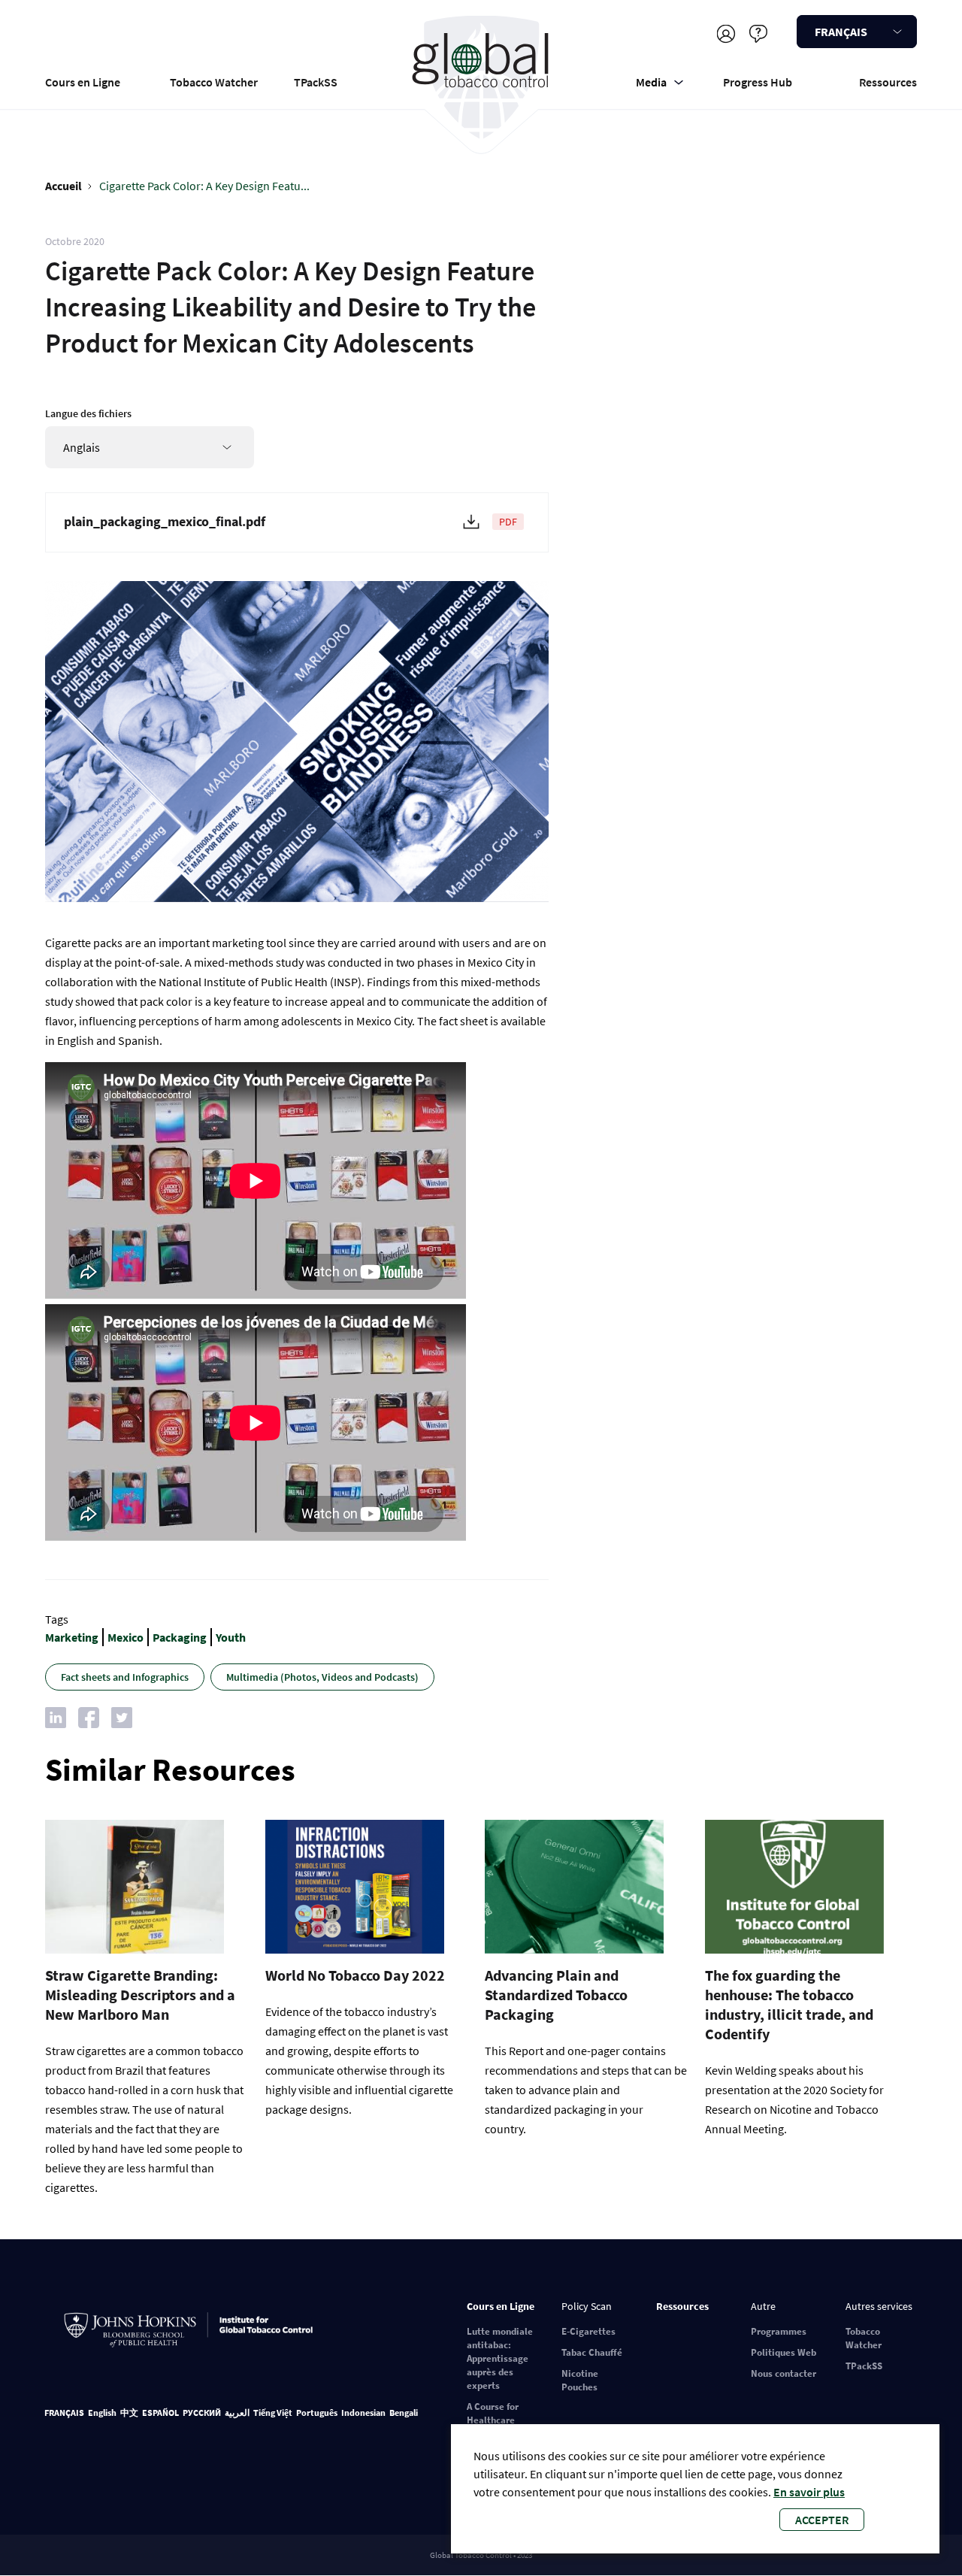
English (102, 2413)
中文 (129, 2413)
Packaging (180, 1637)
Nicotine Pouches (580, 2380)
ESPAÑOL (160, 2413)
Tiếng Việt (273, 2413)
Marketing (72, 1637)
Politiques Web (784, 2352)
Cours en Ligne (83, 82)
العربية (237, 2413)
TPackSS (316, 82)
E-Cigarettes (588, 2331)
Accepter (822, 2520)
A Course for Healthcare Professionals (496, 2420)
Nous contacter (784, 2373)
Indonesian (363, 2413)
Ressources (888, 82)
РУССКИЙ (202, 2413)
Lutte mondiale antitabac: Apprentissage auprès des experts (500, 2358)
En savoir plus (809, 2492)
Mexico (126, 1637)
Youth (231, 1637)
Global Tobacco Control (481, 78)
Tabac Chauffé (592, 2352)
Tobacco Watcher (214, 82)
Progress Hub (758, 82)
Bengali (404, 2413)
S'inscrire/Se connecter (726, 33)
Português (317, 2413)
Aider (758, 33)
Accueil (64, 186)
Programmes (779, 2331)
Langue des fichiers (88, 413)
